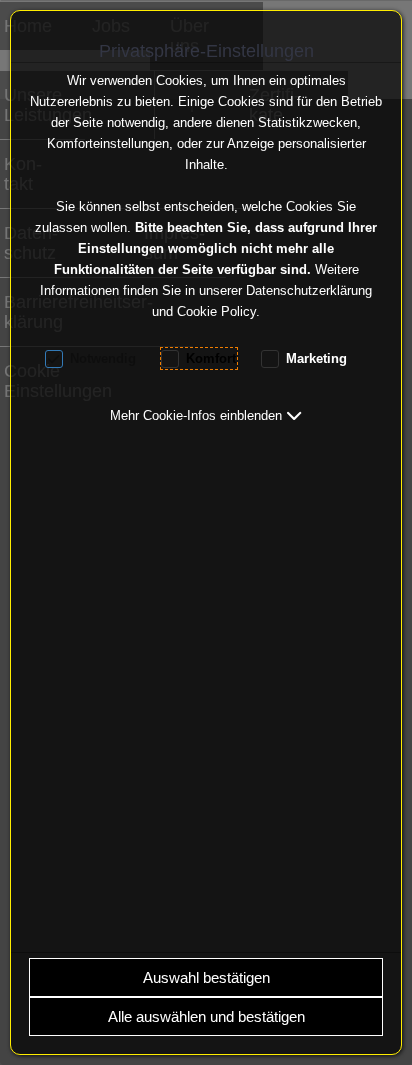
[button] (206, 415)
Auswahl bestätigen (206, 977)
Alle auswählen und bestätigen (206, 1016)
